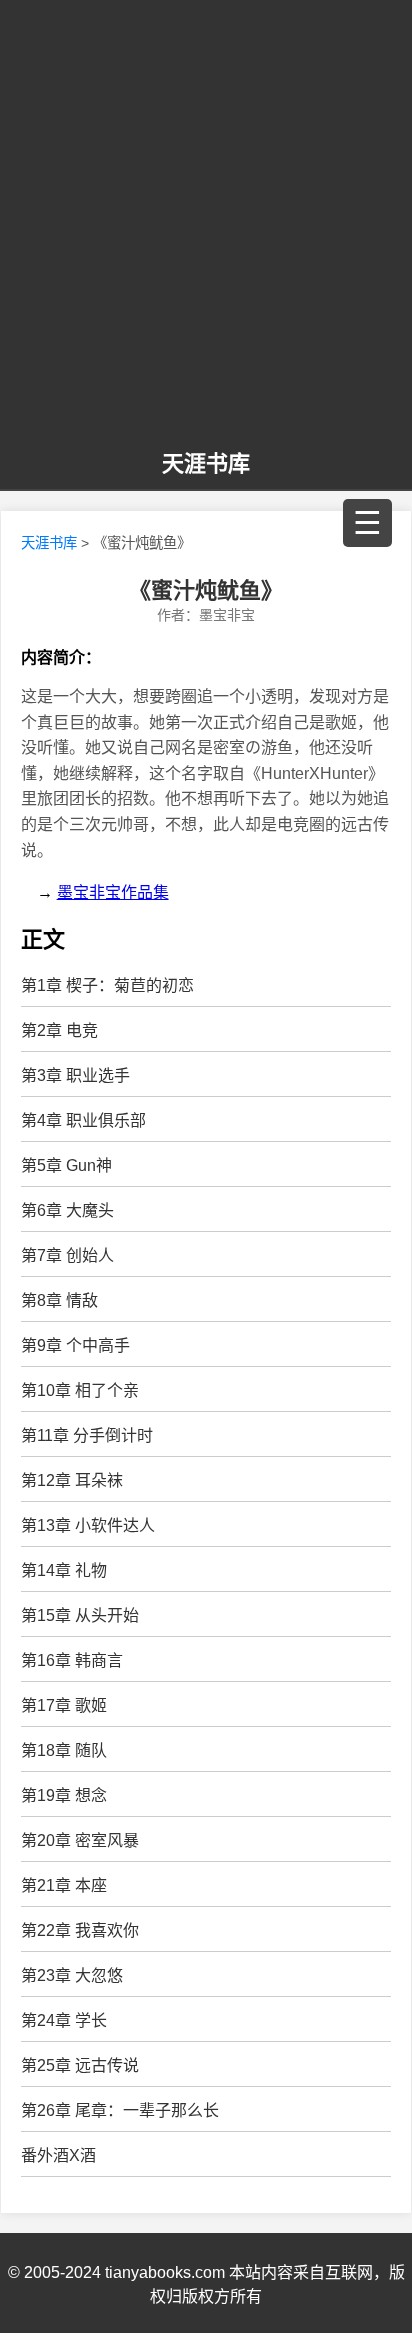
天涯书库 (206, 463)
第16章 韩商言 (72, 1660)
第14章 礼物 (64, 1570)
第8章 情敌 (59, 1300)
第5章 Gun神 (66, 1165)
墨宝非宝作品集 (113, 892)
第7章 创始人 (67, 1255)
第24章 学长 (64, 2020)
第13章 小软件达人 (88, 1525)
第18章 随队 (64, 1750)
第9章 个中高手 (75, 1345)
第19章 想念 (64, 1795)
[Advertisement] (206, 226)
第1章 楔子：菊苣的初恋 (107, 985)
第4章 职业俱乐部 (83, 1120)
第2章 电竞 (59, 1030)
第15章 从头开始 (80, 1615)
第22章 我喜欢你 (80, 1930)
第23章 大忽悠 (72, 1975)
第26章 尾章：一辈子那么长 (120, 2110)
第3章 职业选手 (75, 1075)
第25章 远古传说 (80, 2065)
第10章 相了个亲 (80, 1390)
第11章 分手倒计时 (87, 1435)
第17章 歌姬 (64, 1705)
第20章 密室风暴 (80, 1840)
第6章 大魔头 (67, 1210)
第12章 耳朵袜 (72, 1480)
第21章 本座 (64, 1885)
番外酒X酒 (58, 2155)
